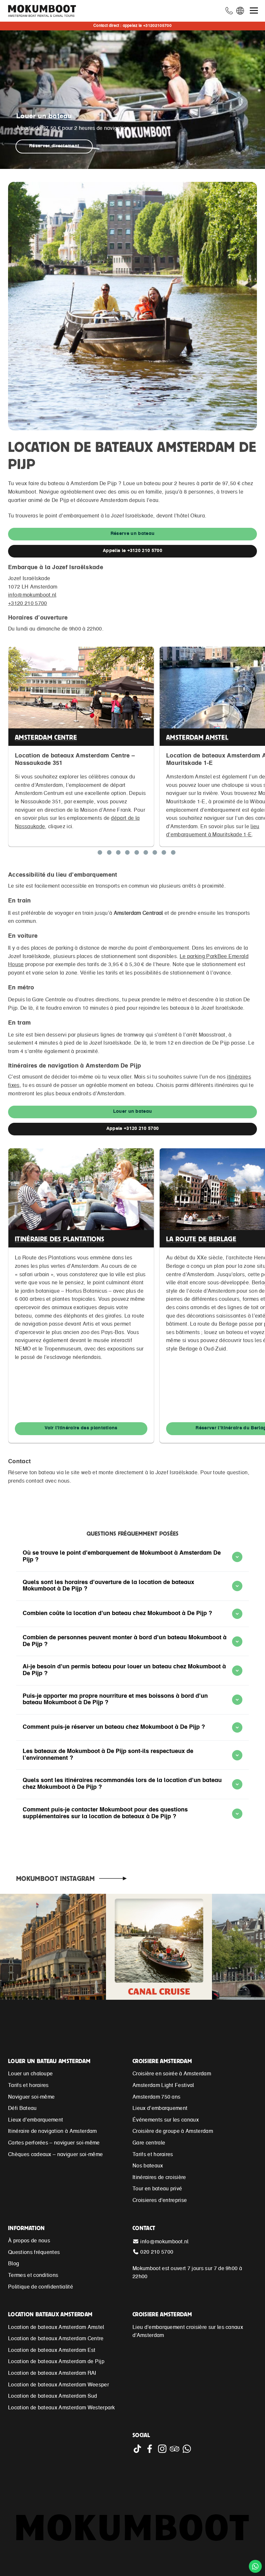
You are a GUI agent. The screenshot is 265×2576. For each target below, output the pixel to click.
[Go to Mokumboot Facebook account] (151, 2452)
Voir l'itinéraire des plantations (81, 1428)
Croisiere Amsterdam (162, 2061)
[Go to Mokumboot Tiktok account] (139, 2452)
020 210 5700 (157, 2252)
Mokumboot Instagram (55, 1878)
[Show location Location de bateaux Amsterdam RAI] (137, 854)
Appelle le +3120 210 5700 (132, 551)
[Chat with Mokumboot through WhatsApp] (187, 2452)
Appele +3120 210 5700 (133, 1129)
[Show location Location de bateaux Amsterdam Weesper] (146, 854)
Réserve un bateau (132, 534)
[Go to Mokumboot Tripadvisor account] (176, 2452)
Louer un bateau (133, 1112)
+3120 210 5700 (27, 604)
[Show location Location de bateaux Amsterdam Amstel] (118, 854)
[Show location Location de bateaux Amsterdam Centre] (100, 854)
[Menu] (254, 10)
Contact (144, 2228)
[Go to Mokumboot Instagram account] (164, 2452)
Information (26, 2228)
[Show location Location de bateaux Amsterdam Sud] (164, 854)
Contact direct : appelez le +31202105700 (132, 26)
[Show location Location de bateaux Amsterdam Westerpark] (155, 854)
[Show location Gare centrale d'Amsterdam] (173, 854)
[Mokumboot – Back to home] (45, 11)
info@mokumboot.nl (32, 595)
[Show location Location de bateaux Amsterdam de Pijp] (109, 854)
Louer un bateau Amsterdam (49, 2061)
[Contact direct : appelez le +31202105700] (230, 12)
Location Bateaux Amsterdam (50, 2314)
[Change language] (241, 12)
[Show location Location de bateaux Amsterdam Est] (127, 854)
